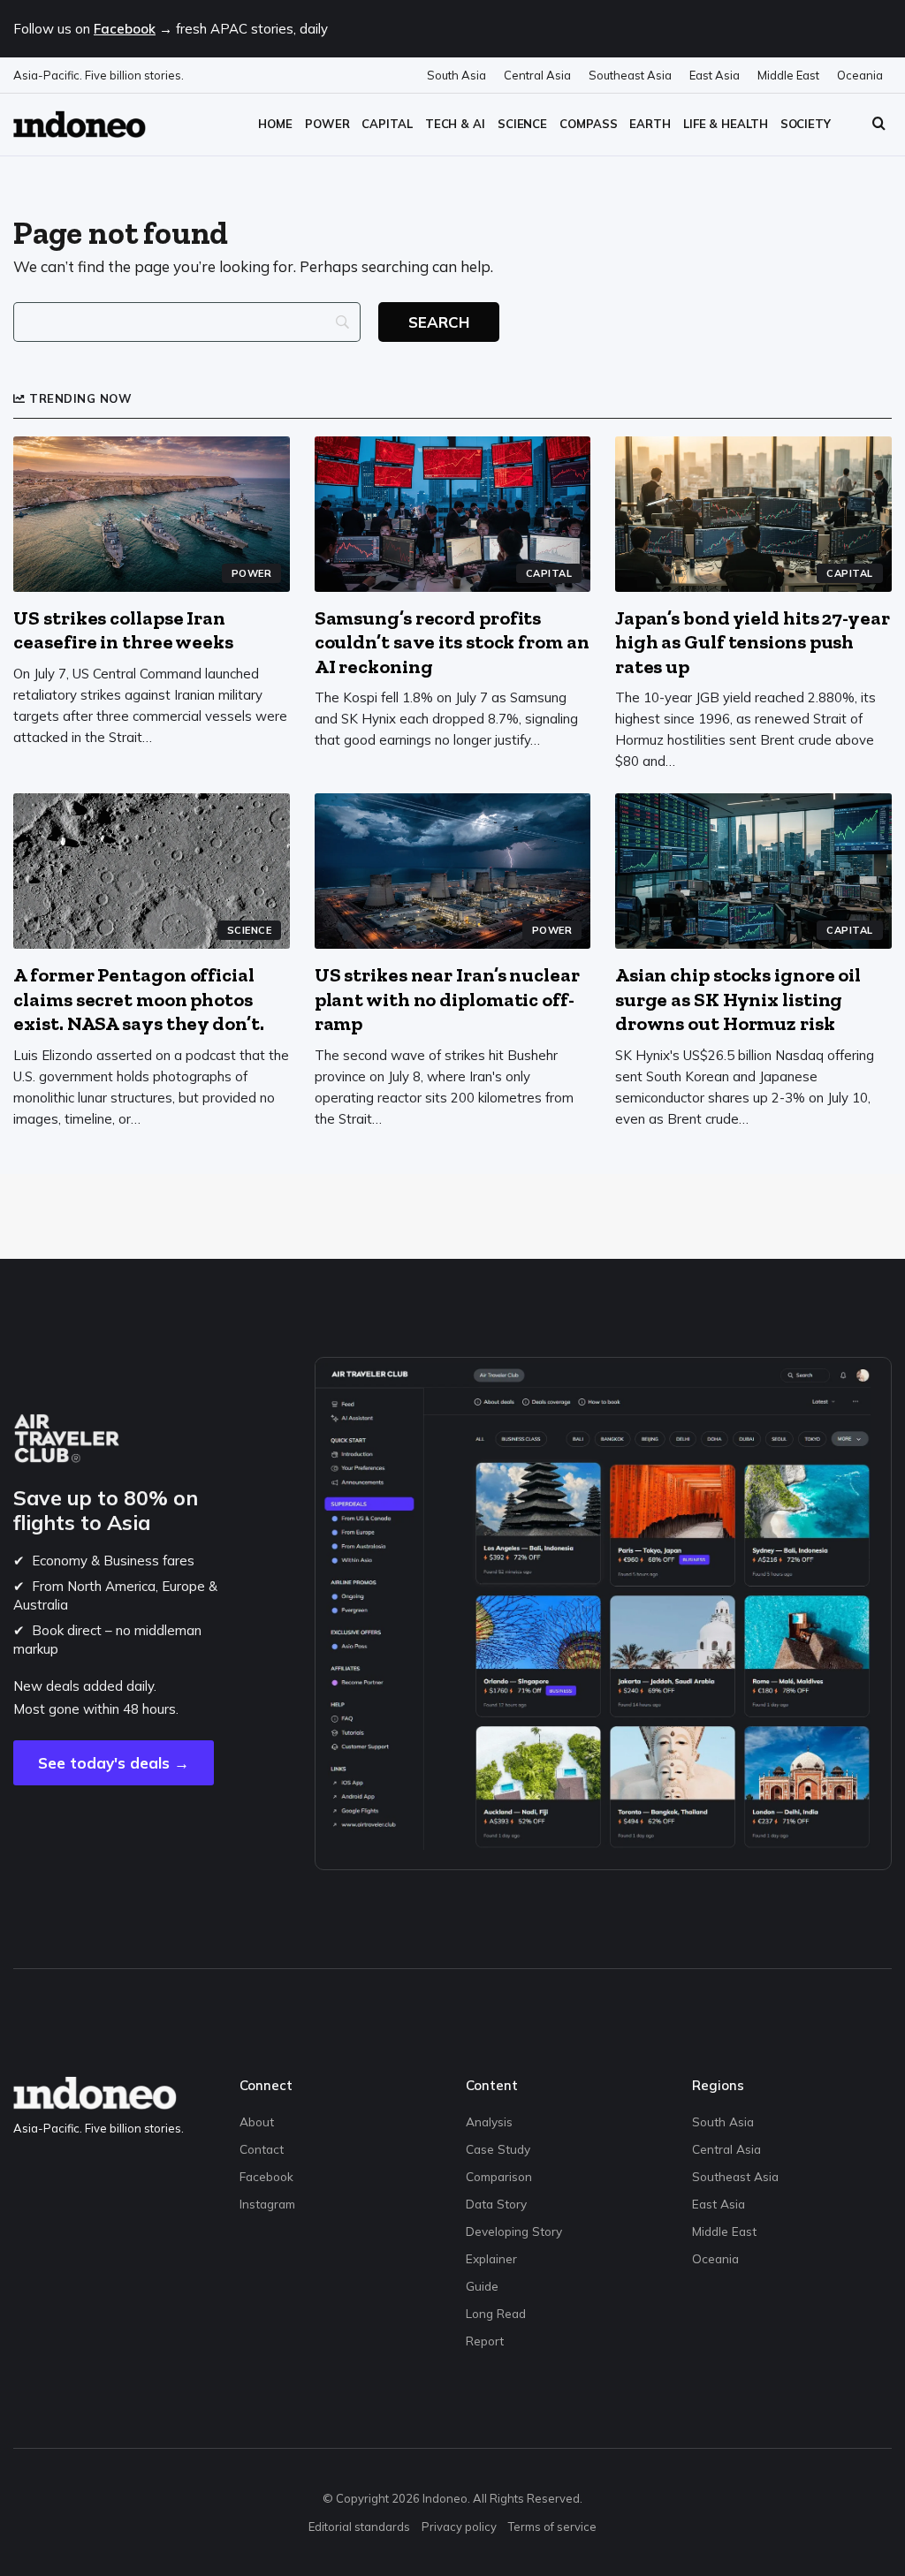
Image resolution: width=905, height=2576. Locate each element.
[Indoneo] (80, 124)
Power (327, 124)
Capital (387, 124)
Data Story (496, 2204)
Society (806, 124)
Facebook (125, 29)
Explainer (491, 2258)
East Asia (715, 75)
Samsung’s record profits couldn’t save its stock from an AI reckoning (452, 642)
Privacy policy (459, 2527)
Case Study (498, 2149)
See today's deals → (114, 1763)
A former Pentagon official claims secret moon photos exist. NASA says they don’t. (138, 999)
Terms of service (552, 2527)
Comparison (499, 2176)
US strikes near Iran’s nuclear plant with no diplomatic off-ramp (447, 999)
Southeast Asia (630, 75)
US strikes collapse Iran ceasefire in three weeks (123, 630)
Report (485, 2341)
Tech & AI (455, 124)
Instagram (267, 2204)
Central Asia (537, 75)
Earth (650, 124)
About (257, 2121)
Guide (482, 2286)
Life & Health (726, 124)
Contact (262, 2149)
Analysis (489, 2121)
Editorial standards (359, 2527)
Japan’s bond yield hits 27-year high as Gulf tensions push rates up (753, 642)
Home (275, 124)
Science (522, 124)
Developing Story (514, 2231)
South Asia (456, 75)
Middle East (788, 75)
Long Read (496, 2313)
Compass (588, 124)
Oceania (860, 75)
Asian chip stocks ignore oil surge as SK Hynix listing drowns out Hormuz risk (738, 999)
